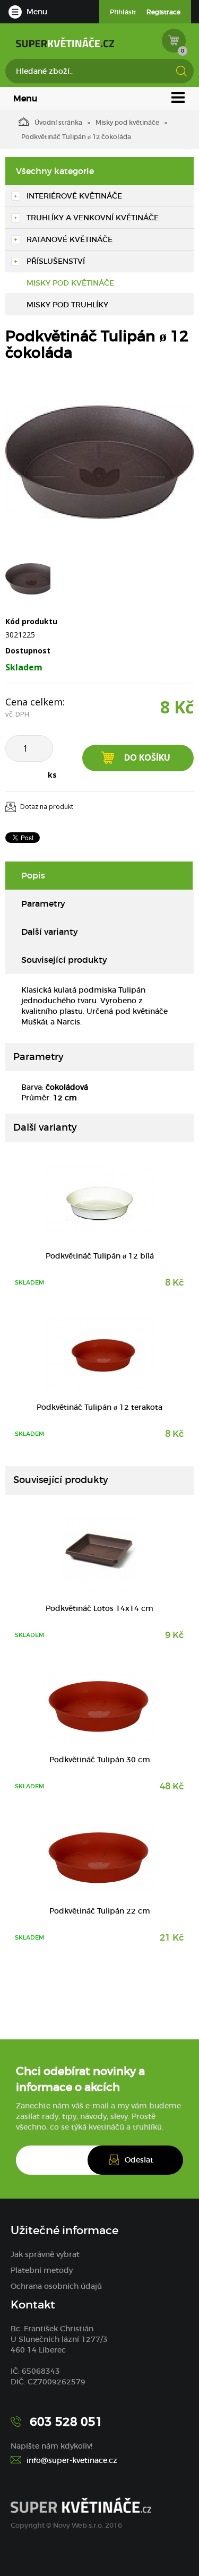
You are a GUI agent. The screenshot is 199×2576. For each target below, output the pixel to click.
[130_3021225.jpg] (99, 462)
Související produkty (64, 960)
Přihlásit (123, 12)
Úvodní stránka (58, 122)
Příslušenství (56, 261)
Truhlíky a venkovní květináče (93, 218)
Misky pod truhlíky (67, 305)
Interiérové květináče (74, 196)
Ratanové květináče (70, 239)
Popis (33, 875)
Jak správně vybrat (45, 2254)
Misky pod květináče (127, 122)
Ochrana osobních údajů (56, 2286)
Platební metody (42, 2270)
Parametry (43, 903)
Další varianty (50, 932)
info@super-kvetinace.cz (72, 2460)
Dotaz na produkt (47, 807)
